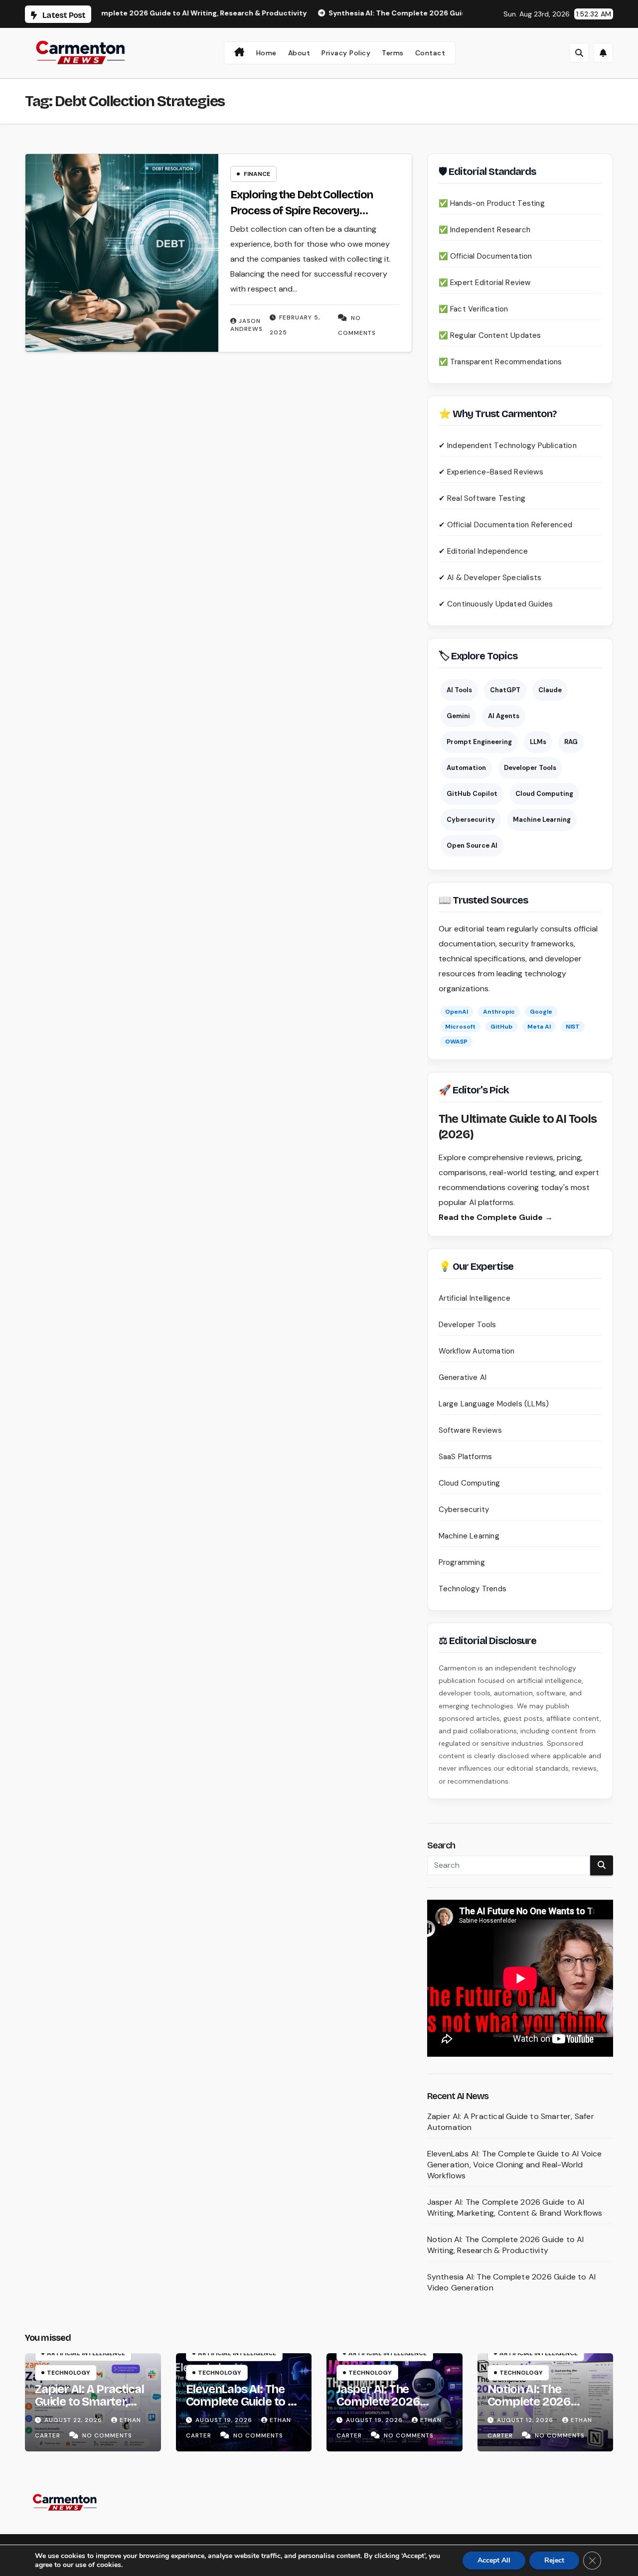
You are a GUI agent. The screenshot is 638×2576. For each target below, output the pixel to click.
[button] (579, 53)
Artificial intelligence (86, 2353)
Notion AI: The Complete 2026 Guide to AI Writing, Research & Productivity (506, 2245)
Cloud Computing (544, 794)
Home (266, 53)
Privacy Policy (346, 53)
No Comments (107, 2435)
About (299, 53)
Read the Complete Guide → (496, 1217)
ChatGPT (505, 690)
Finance (257, 174)
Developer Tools (530, 768)
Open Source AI (472, 845)
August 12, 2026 (526, 2420)
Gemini (458, 716)
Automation (466, 768)
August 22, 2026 (74, 2420)
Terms (393, 53)
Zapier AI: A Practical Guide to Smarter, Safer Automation (89, 2402)
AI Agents (504, 716)
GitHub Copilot (472, 794)
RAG (571, 742)
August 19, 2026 (225, 2420)
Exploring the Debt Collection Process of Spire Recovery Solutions (301, 211)
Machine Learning (542, 820)
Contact (430, 53)
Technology (69, 2373)
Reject (554, 2560)
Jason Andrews (246, 325)
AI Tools (459, 690)
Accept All (494, 2560)
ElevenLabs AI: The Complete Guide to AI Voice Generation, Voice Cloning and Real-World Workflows (515, 2165)
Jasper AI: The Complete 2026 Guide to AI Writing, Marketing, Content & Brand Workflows (515, 2207)
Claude (550, 690)
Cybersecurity (471, 820)
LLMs (538, 742)
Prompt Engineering (479, 742)
